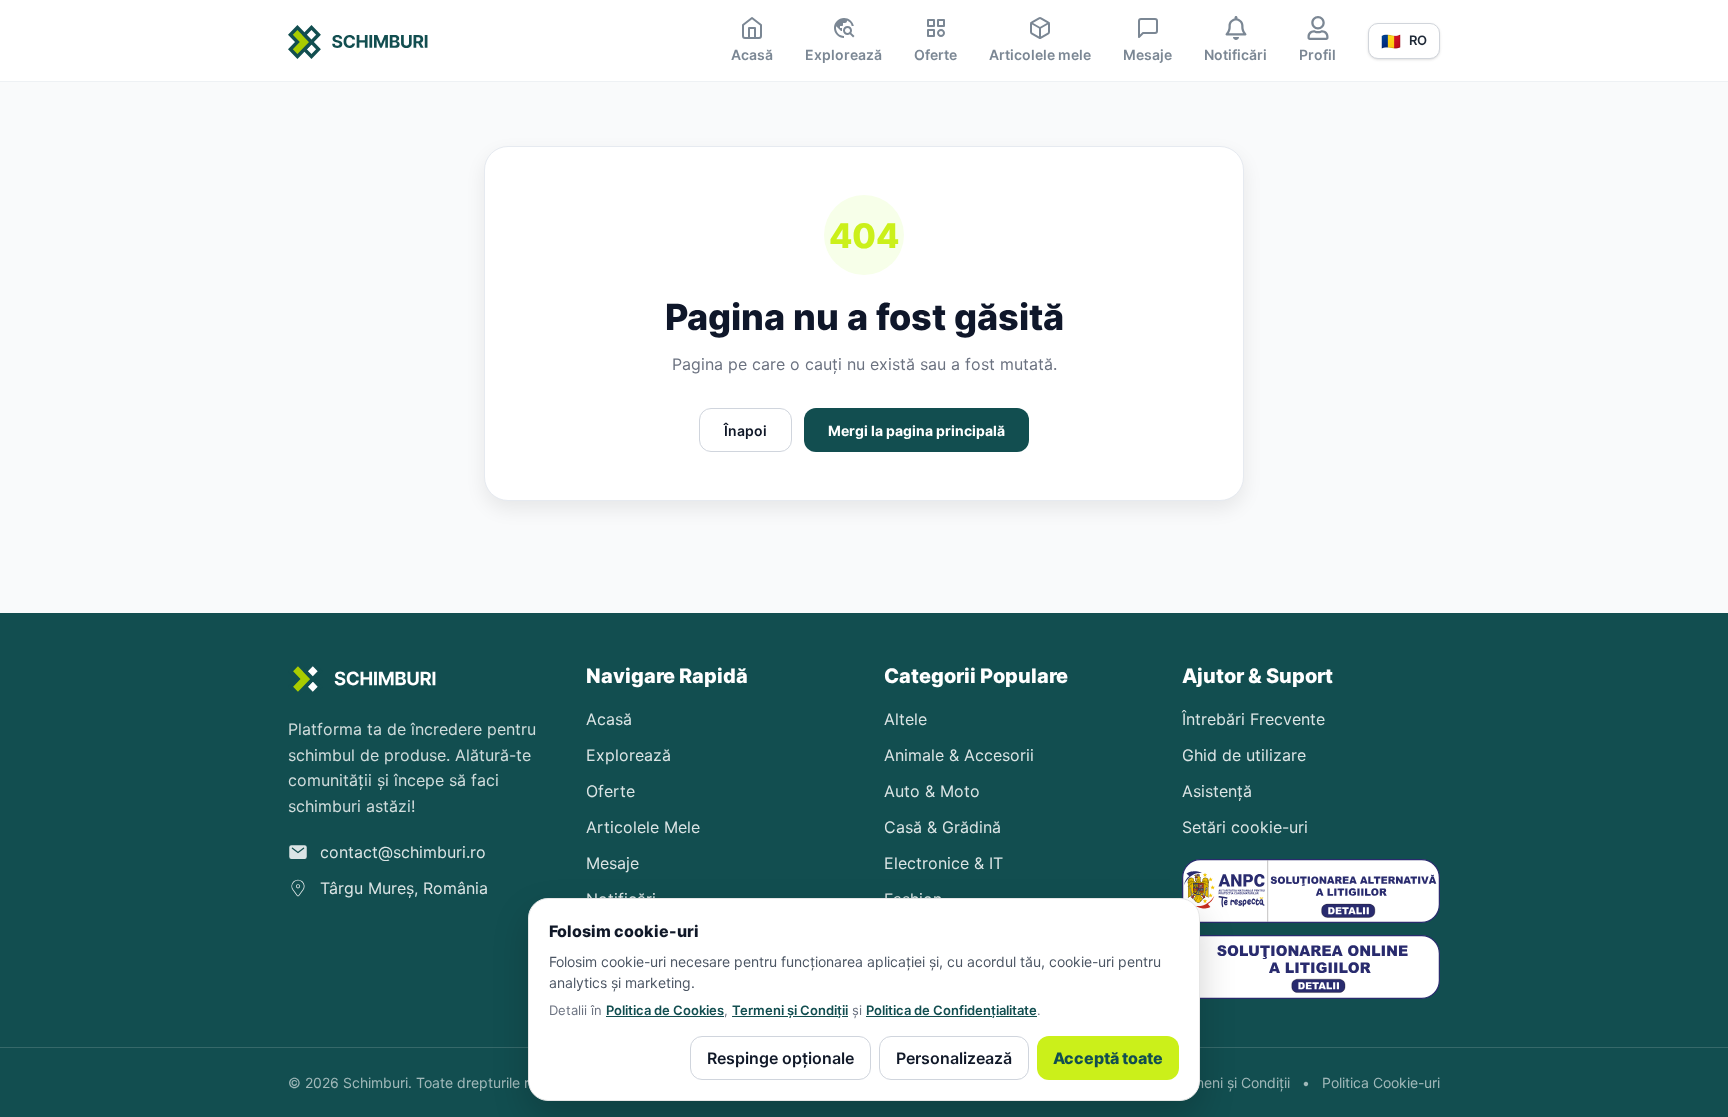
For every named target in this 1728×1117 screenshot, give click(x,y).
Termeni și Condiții (790, 1010)
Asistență (1217, 791)
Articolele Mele (643, 827)
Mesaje (612, 863)
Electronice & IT (943, 863)
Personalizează (954, 1058)
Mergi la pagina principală (916, 430)
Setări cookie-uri (1245, 827)
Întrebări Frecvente (1253, 719)
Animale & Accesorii (959, 755)
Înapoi (745, 430)
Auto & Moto (932, 791)
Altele (905, 719)
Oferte (610, 791)
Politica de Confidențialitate (951, 1010)
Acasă (609, 719)
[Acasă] (358, 45)
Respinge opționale (780, 1058)
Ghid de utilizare (1244, 755)
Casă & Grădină (942, 827)
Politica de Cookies (665, 1010)
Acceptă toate (1108, 1058)
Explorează (628, 755)
